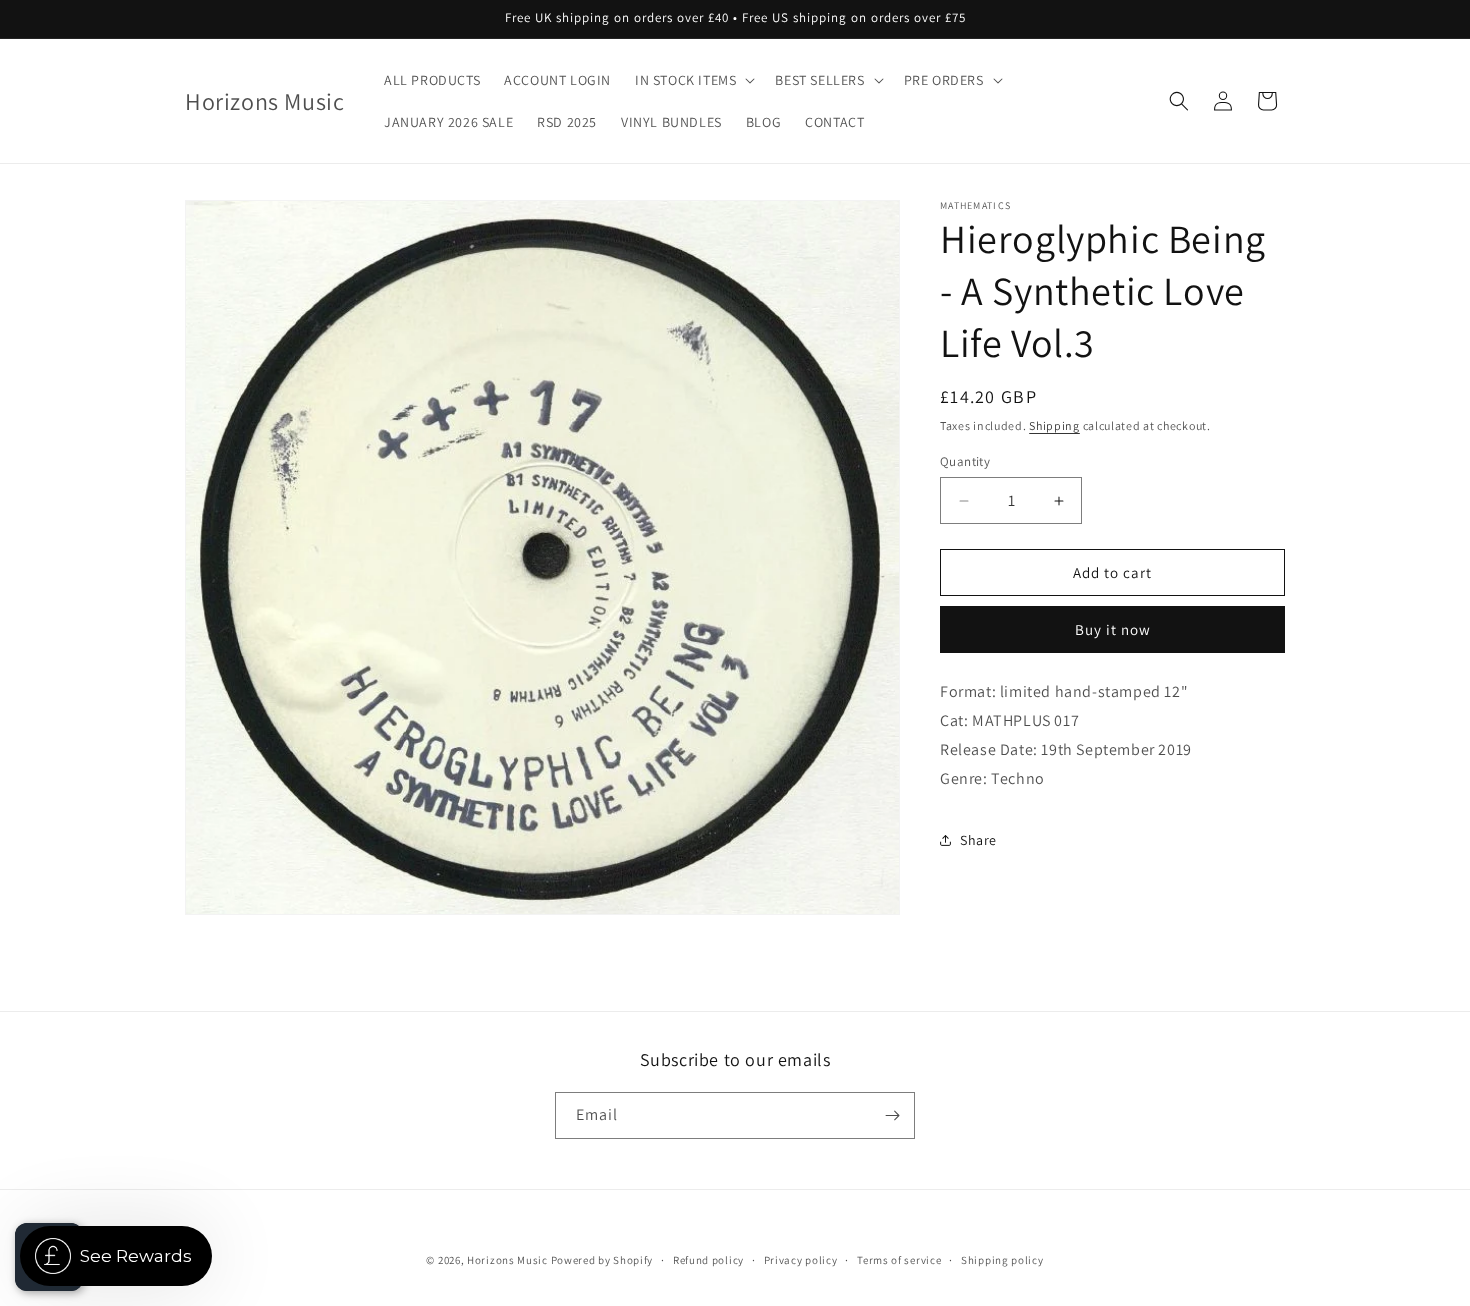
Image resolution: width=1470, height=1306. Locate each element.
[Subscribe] (892, 1115)
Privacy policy (801, 1260)
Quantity (965, 461)
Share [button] (978, 840)
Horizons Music (507, 1260)
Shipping (1054, 425)
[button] (693, 80)
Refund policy (708, 1260)
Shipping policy (1002, 1260)
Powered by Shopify (602, 1260)
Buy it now (1113, 629)
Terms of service (899, 1260)
